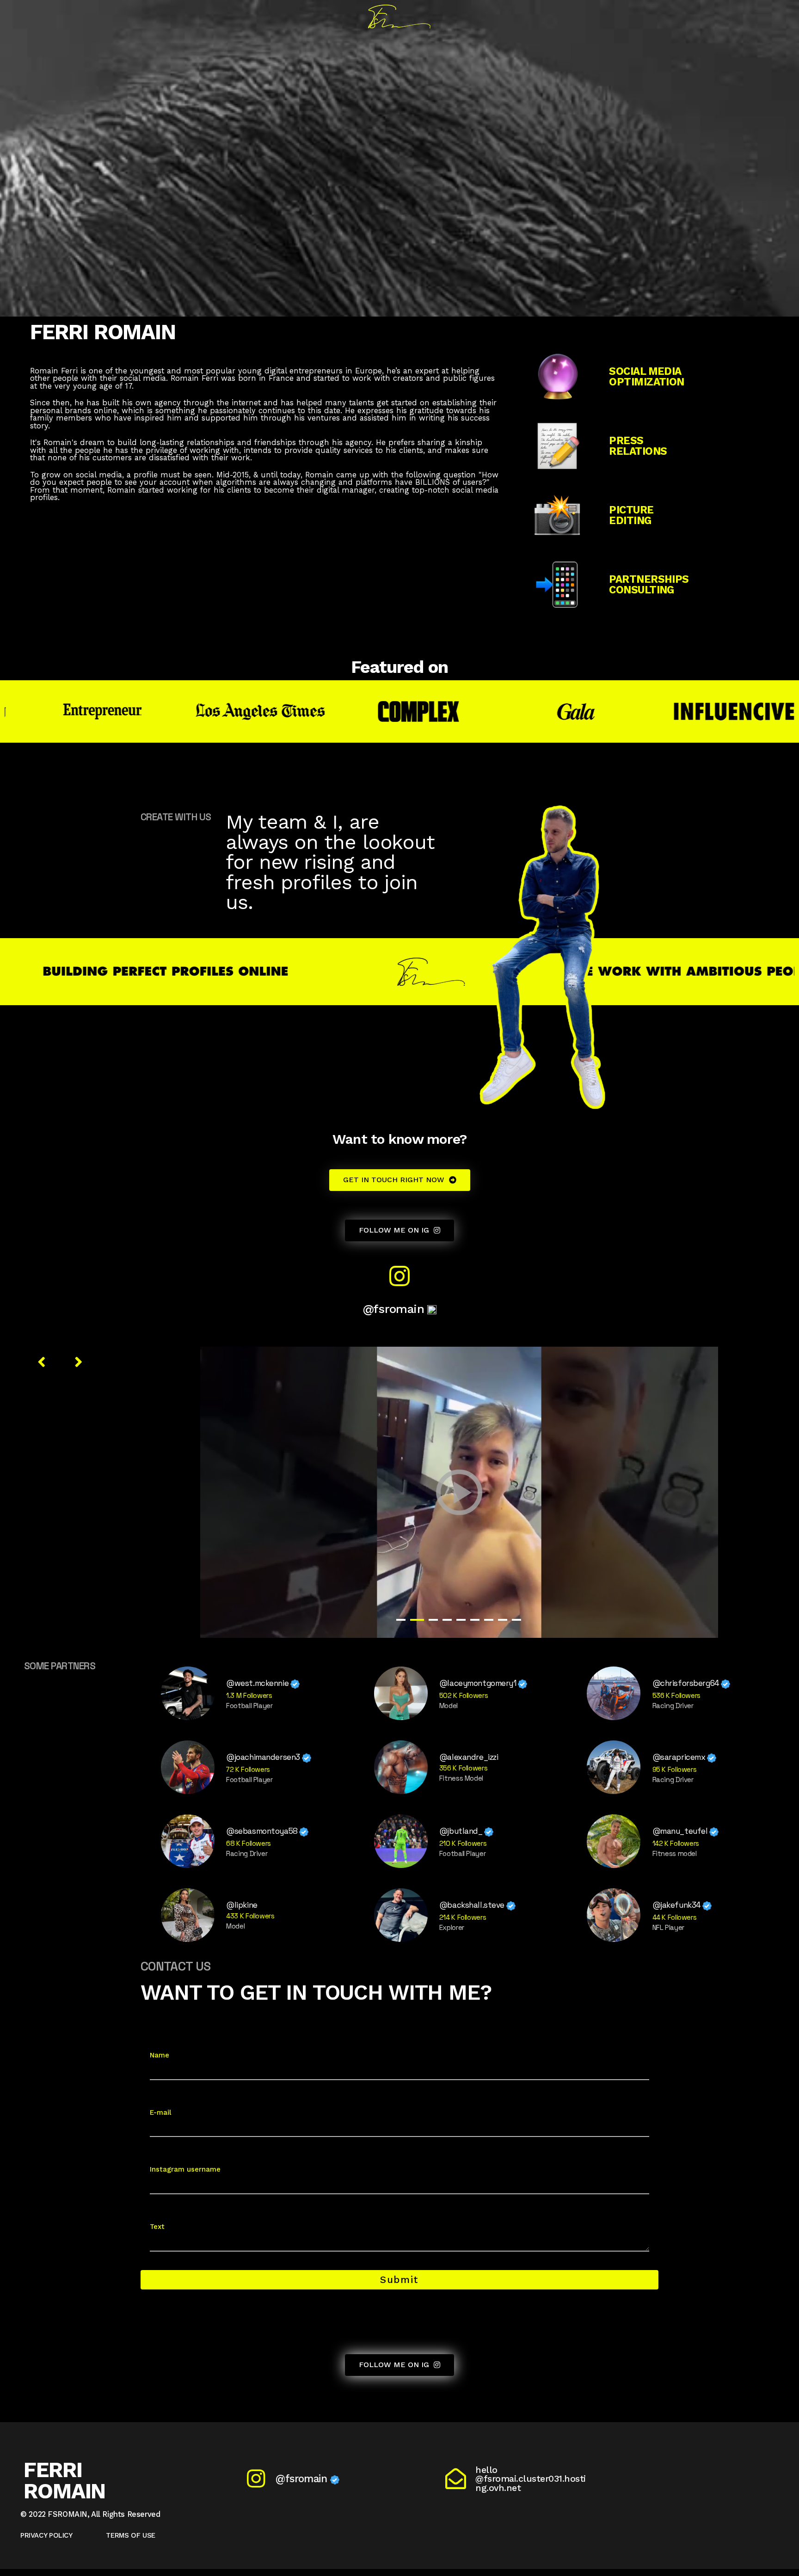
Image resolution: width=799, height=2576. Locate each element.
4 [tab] (447, 1620)
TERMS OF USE (131, 2535)
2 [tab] (415, 1620)
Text (157, 2227)
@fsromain (395, 1309)
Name (160, 2055)
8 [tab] (503, 1620)
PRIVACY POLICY (46, 2535)
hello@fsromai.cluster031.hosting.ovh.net (531, 2479)
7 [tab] (489, 1620)
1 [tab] (401, 1620)
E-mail (160, 2112)
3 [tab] (431, 1620)
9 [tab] (516, 1620)
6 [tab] (475, 1620)
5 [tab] (461, 1620)
